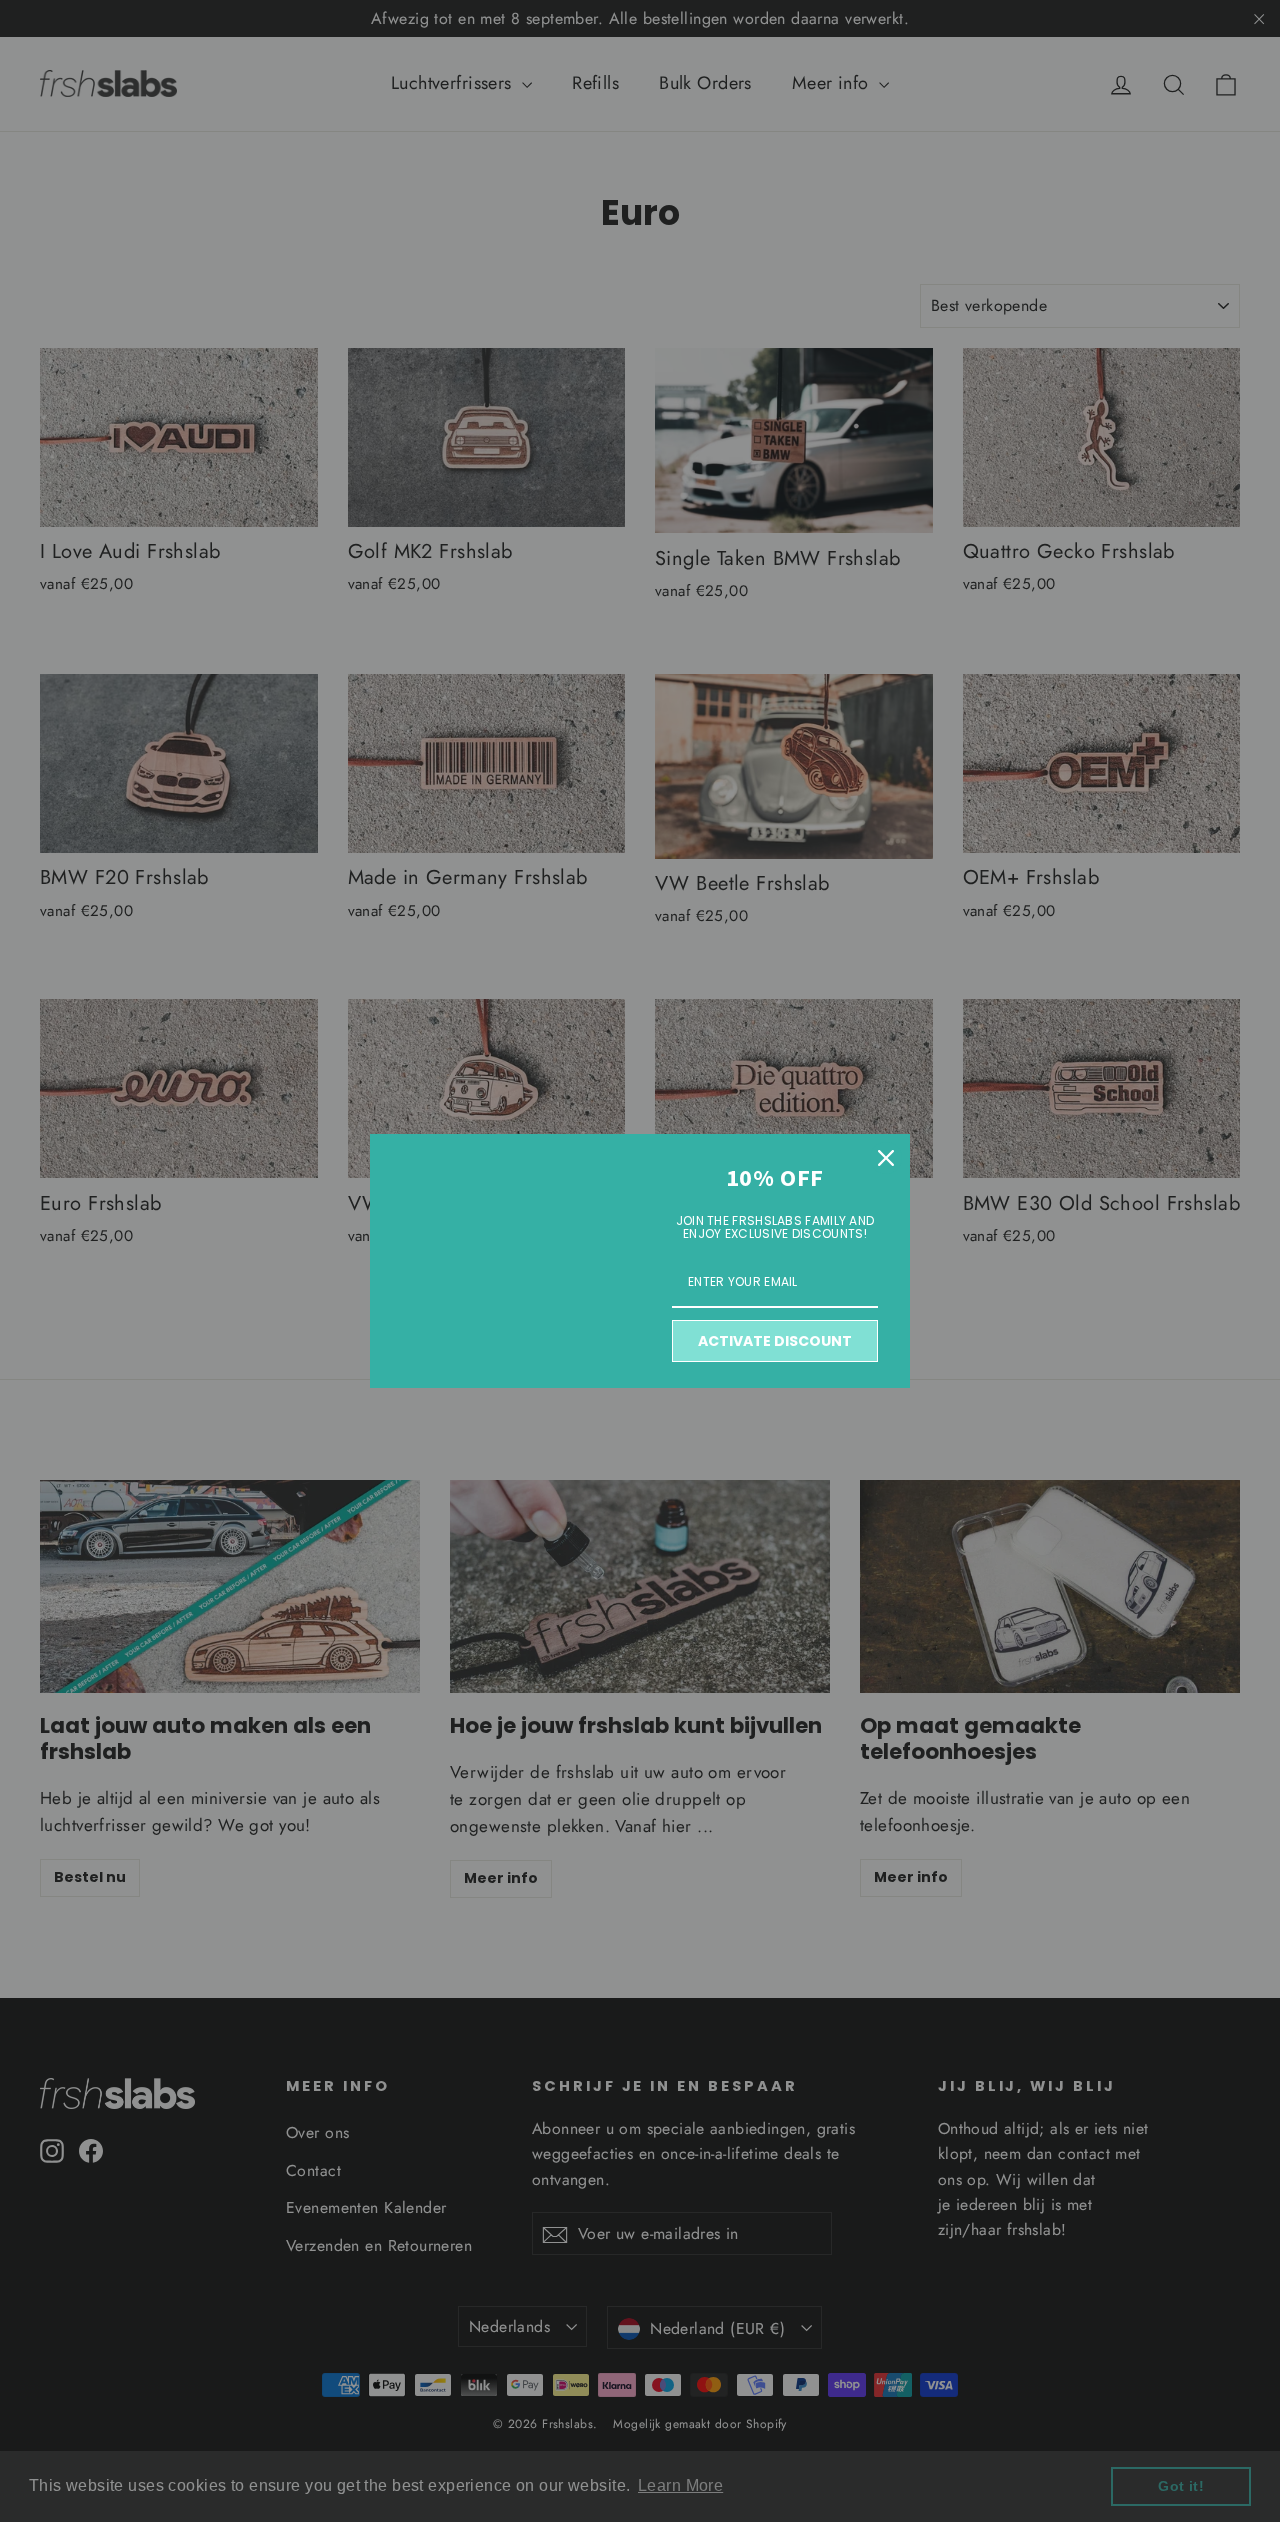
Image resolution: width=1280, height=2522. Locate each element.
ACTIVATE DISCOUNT (775, 1341)
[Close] (886, 1158)
